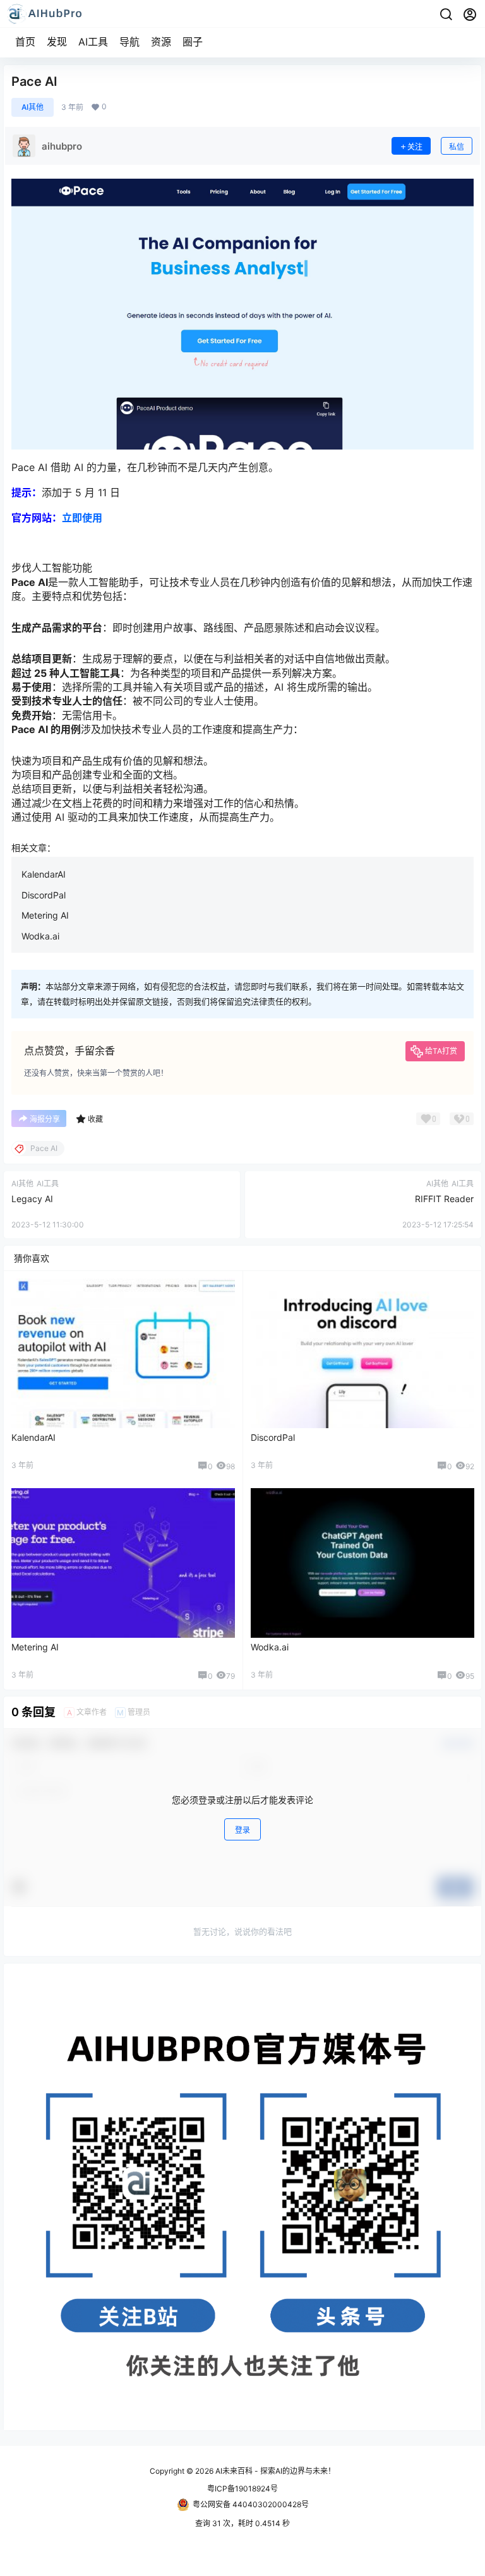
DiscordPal (44, 895)
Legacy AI (32, 1199)
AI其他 (33, 107)
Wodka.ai (40, 936)
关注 (415, 147)
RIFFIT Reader (444, 1199)
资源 (161, 42)
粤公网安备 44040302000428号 (251, 2504)
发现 (57, 42)
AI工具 (93, 42)
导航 (129, 42)
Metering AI (45, 915)
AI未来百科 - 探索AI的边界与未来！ (274, 2471)
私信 (457, 147)
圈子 (193, 42)
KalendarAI (44, 874)
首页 (25, 42)
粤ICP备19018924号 (242, 2489)
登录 (242, 1830)
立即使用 (82, 518)
